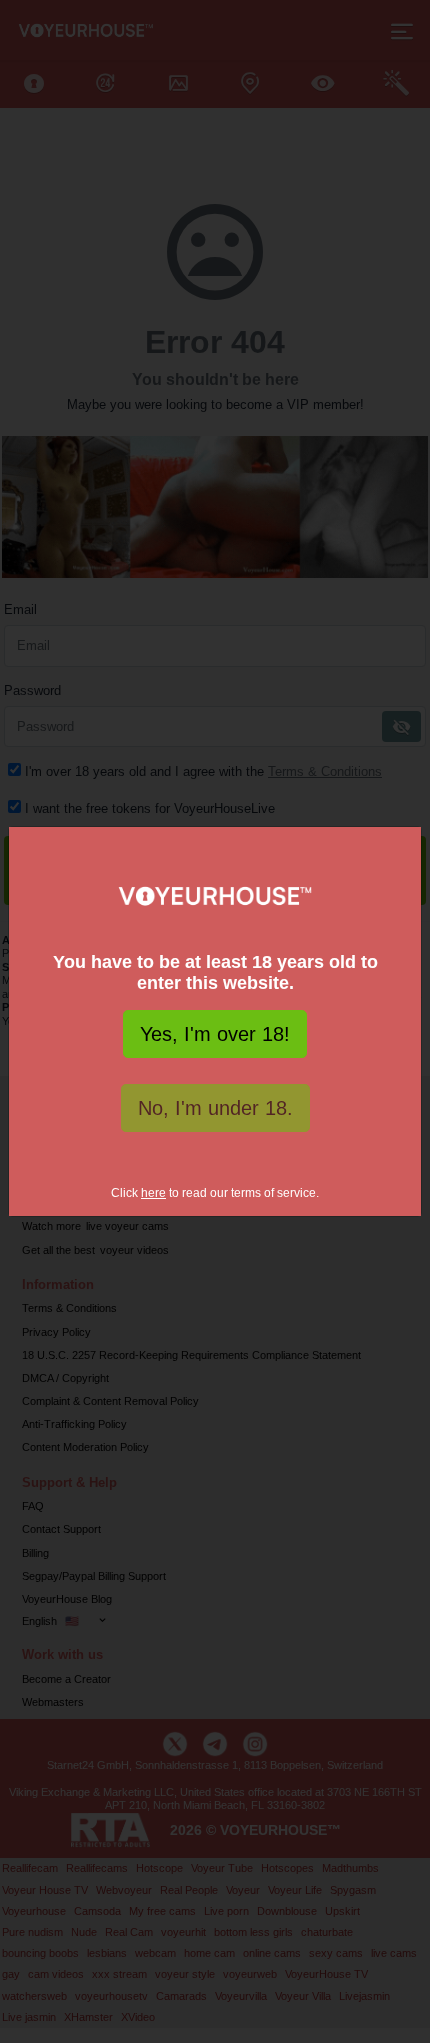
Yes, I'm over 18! (215, 1034)
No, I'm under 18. (215, 1108)
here (153, 1193)
